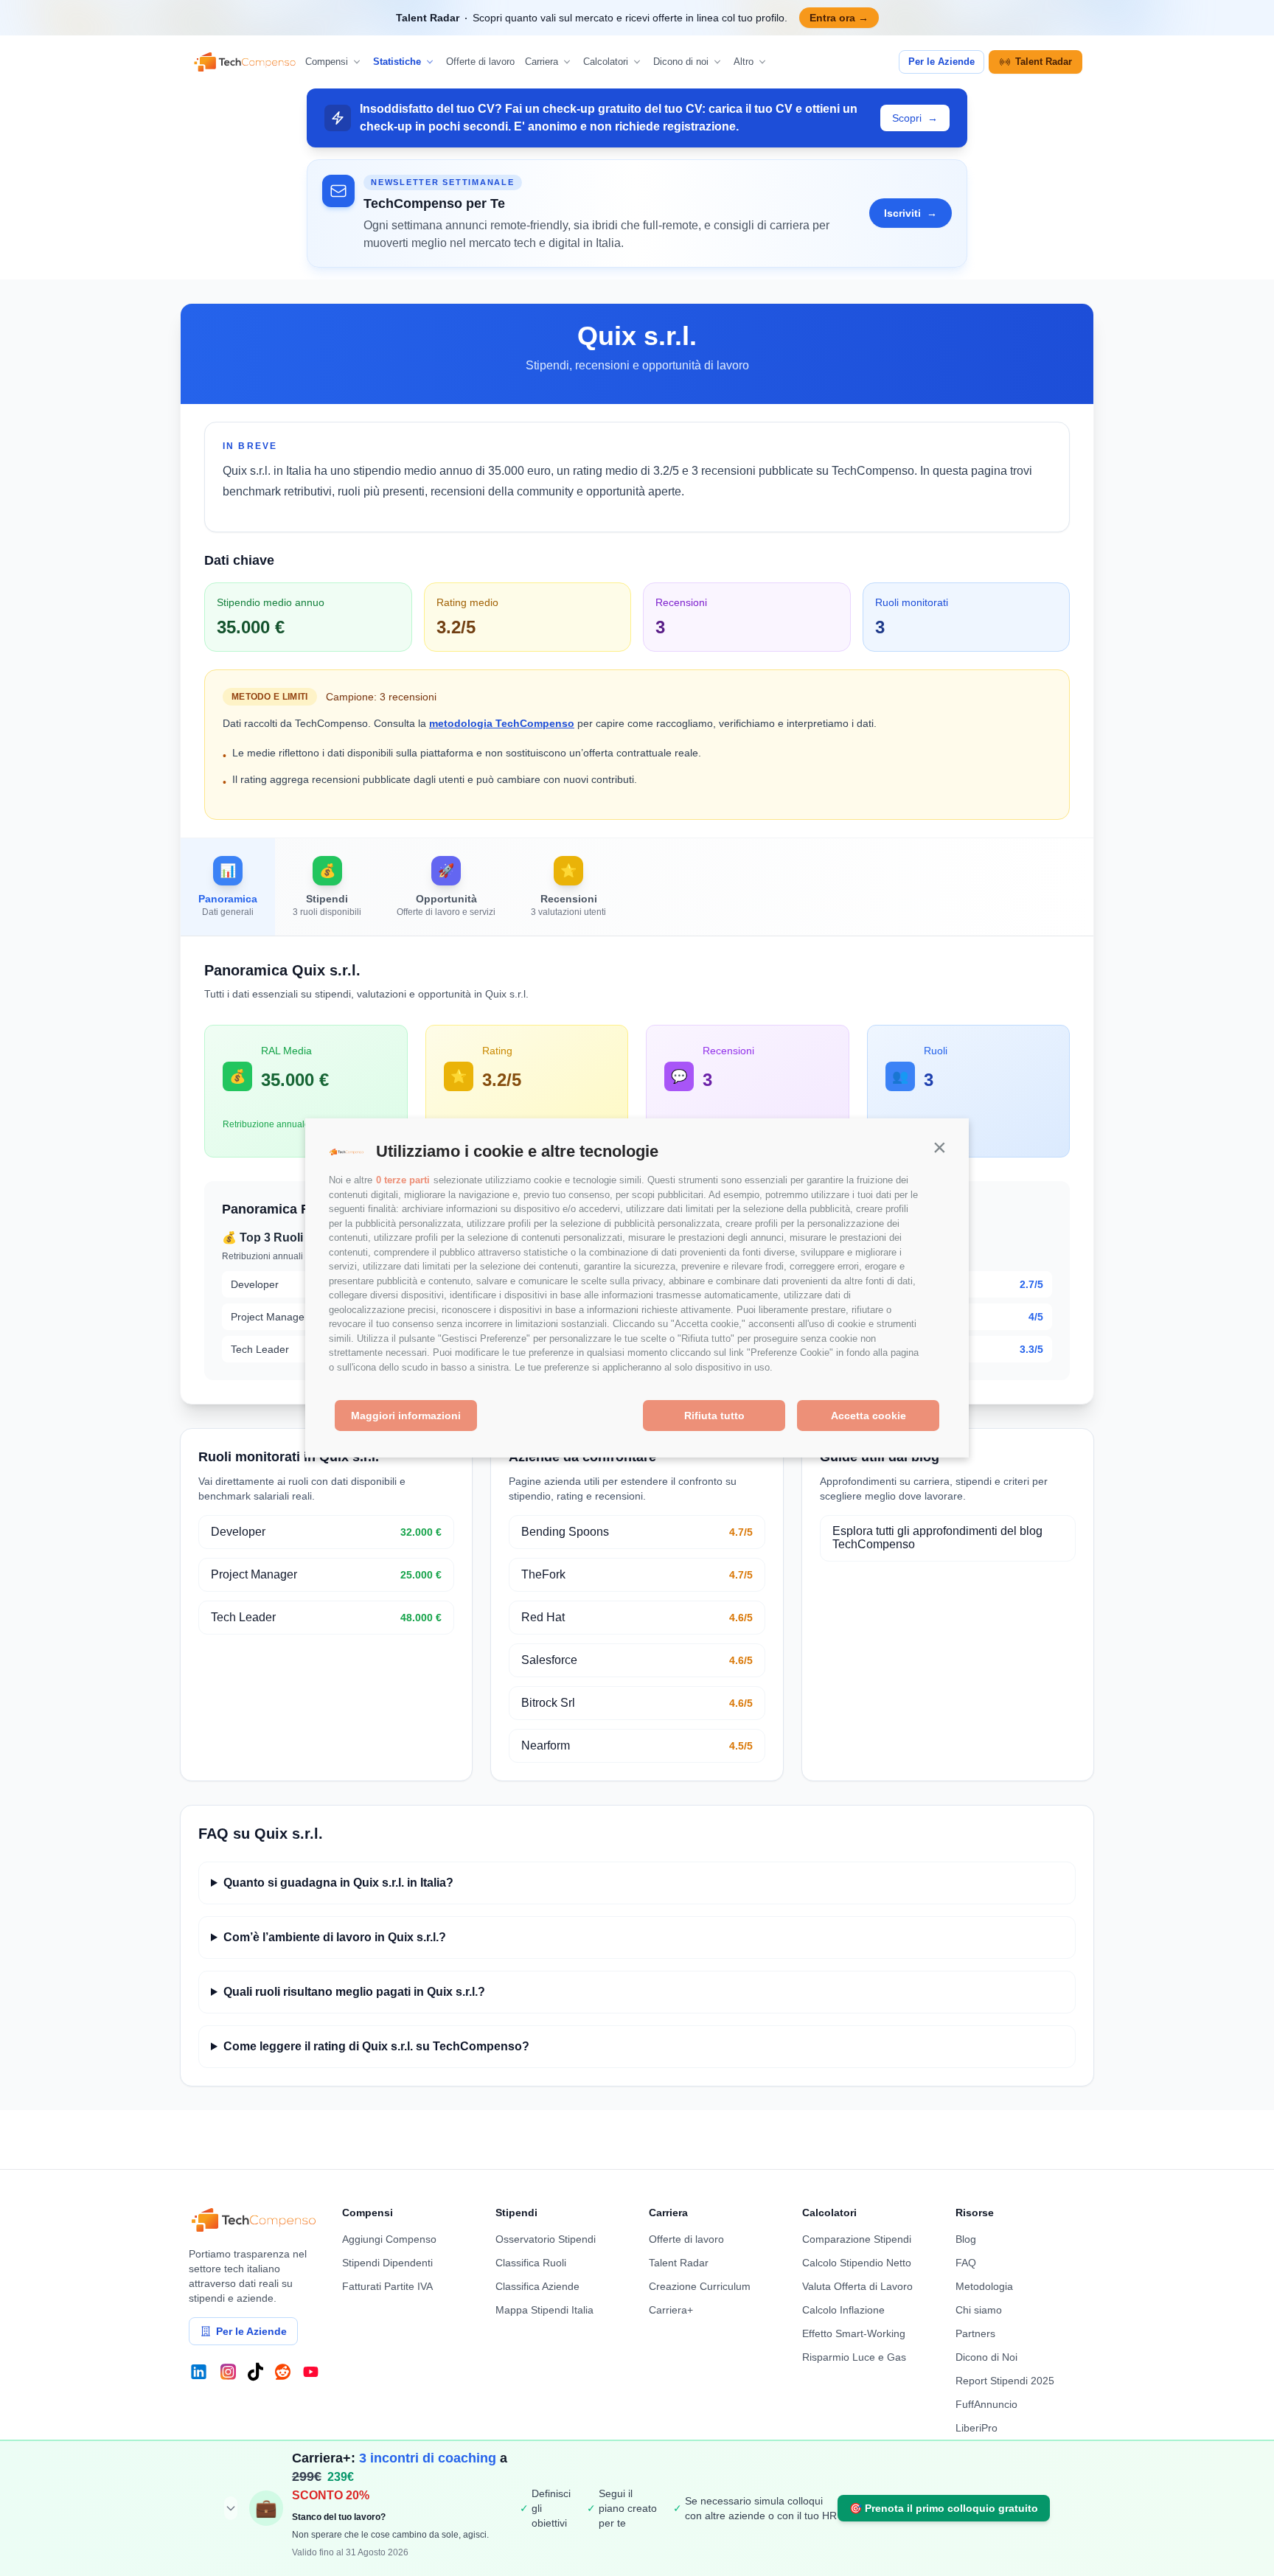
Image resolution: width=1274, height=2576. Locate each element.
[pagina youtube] (311, 2372)
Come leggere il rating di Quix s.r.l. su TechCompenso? (376, 2046)
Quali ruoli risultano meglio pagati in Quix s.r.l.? (354, 1992)
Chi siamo (979, 2310)
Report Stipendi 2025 (1005, 2381)
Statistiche (397, 62)
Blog (966, 2239)
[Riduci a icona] (231, 2508)
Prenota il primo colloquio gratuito (944, 2508)
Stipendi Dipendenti (387, 2263)
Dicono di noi (681, 62)
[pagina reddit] (283, 2372)
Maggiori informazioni (406, 1416)
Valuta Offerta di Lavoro (857, 2286)
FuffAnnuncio (986, 2404)
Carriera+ (671, 2310)
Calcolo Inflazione (843, 2310)
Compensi (327, 62)
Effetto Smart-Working (854, 2333)
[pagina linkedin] (199, 2372)
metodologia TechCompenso (502, 723)
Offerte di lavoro (480, 62)
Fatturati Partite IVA (387, 2286)
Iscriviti (911, 213)
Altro (744, 62)
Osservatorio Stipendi (546, 2239)
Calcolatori (606, 62)
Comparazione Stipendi (857, 2239)
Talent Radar (1044, 62)
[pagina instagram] (228, 2372)
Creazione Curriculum (700, 2286)
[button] (939, 1148)
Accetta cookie (869, 1416)
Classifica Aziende (537, 2286)
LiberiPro (977, 2428)
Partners (975, 2333)
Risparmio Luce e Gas (854, 2357)
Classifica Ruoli (531, 2263)
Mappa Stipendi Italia (544, 2310)
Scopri (915, 118)
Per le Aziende (941, 62)
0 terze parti (403, 1181)
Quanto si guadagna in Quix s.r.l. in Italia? (338, 1883)
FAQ (966, 2263)
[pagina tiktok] (255, 2372)
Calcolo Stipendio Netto (857, 2263)
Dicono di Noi (986, 2357)
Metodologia (984, 2286)
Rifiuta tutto (714, 1416)
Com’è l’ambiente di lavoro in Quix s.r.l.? (335, 1937)
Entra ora (839, 18)
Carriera (542, 62)
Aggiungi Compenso (389, 2239)
